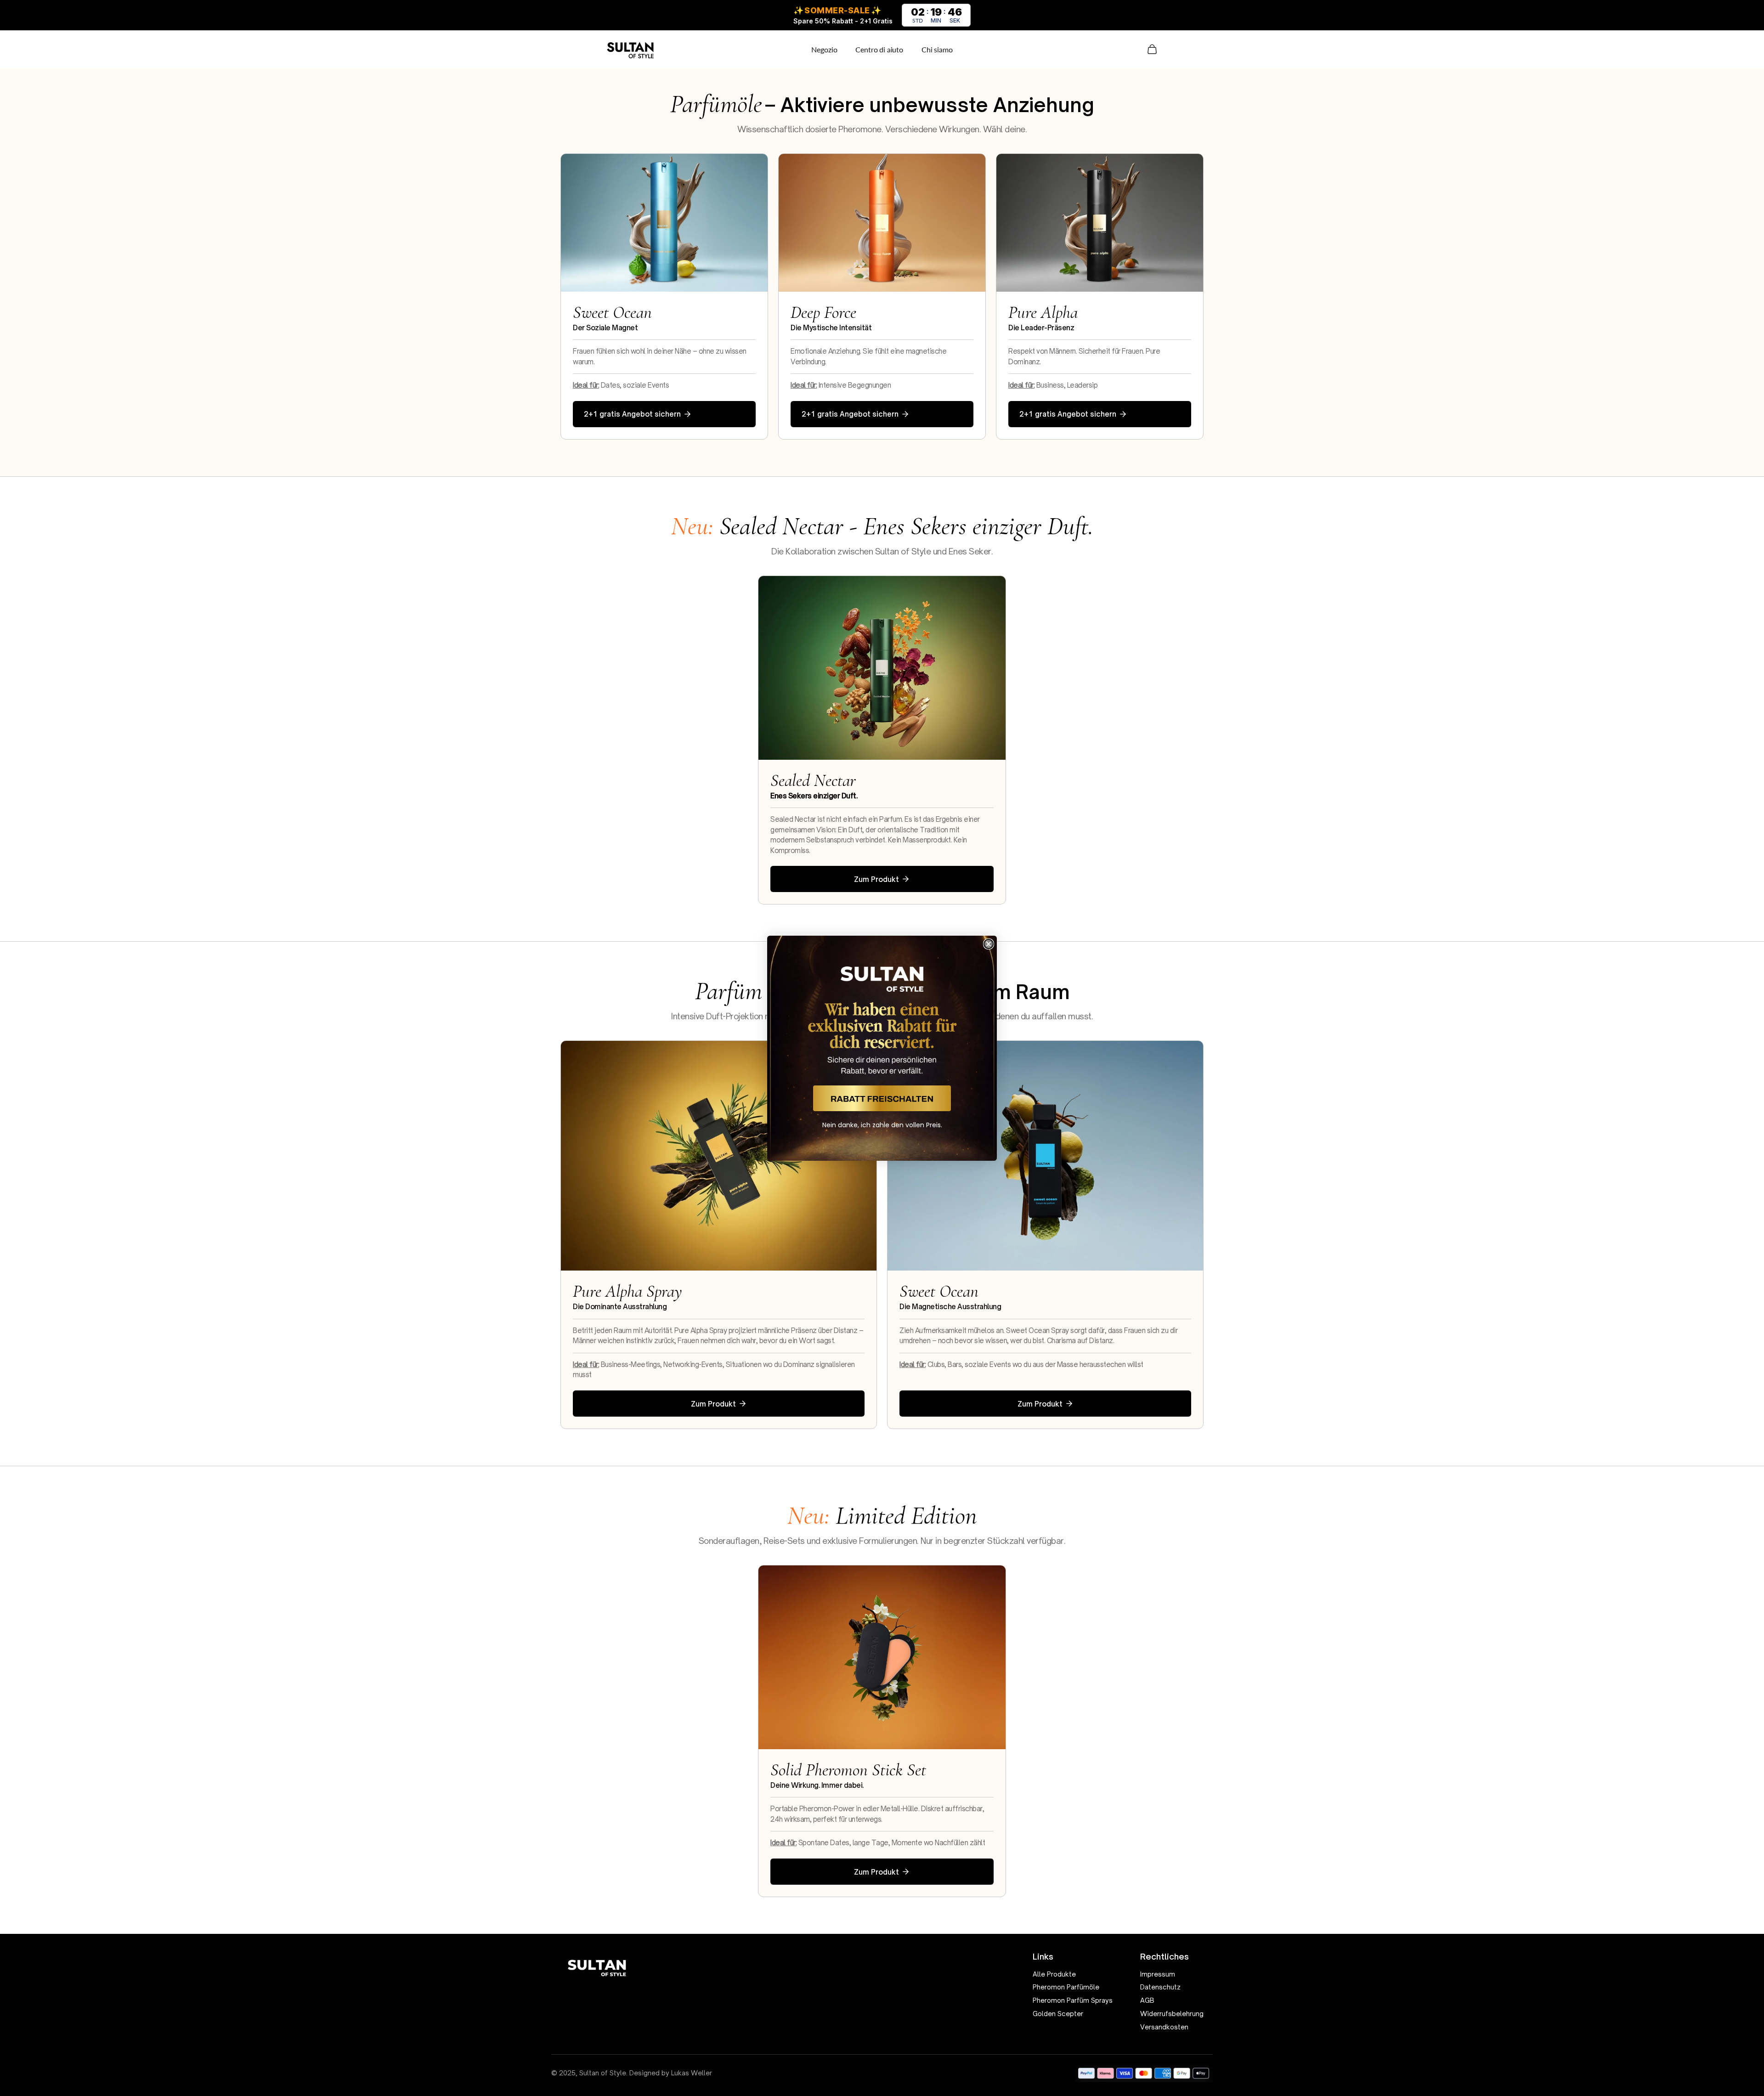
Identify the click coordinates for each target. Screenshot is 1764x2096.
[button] (882, 1098)
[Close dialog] (989, 944)
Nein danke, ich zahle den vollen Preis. (882, 1125)
